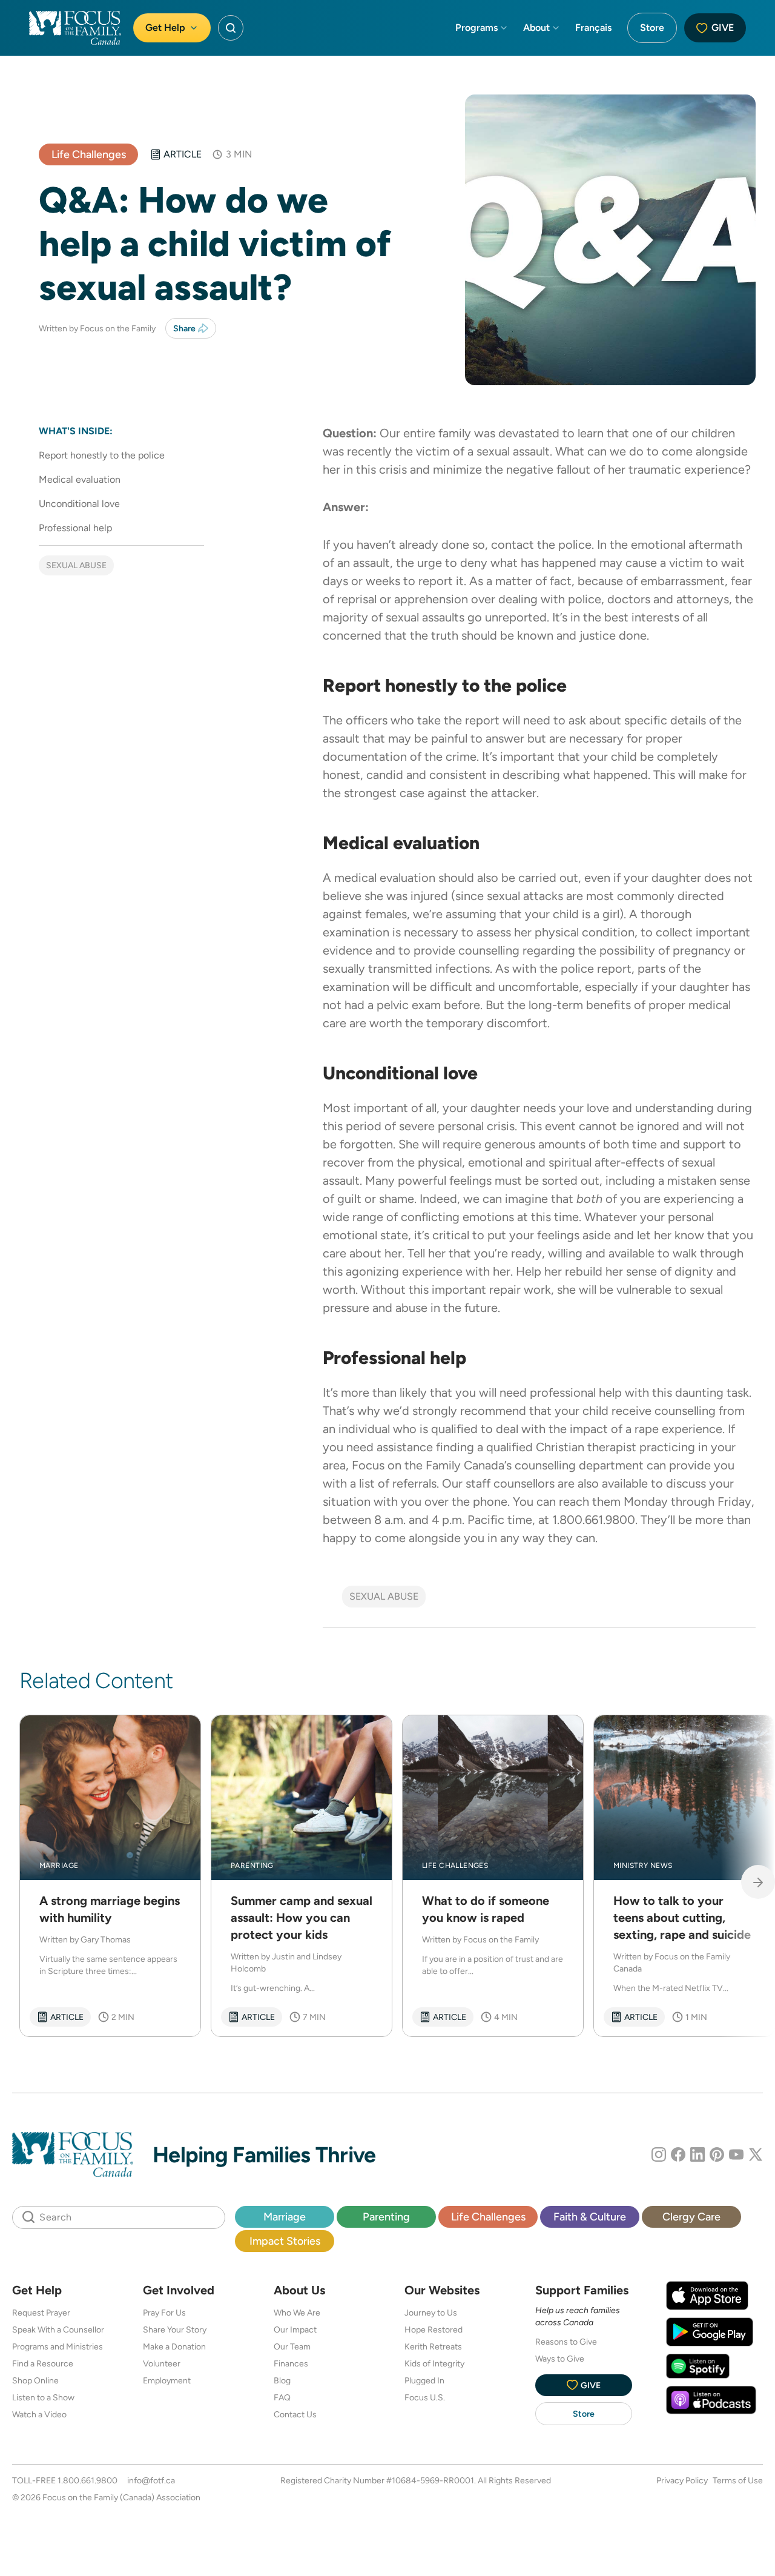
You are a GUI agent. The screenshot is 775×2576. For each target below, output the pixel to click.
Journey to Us (431, 2313)
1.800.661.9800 (87, 2480)
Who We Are (297, 2313)
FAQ (282, 2397)
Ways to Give (560, 2359)
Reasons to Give (566, 2342)
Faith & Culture (590, 2217)
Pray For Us (164, 2313)
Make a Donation (174, 2346)
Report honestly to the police (102, 455)
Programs (477, 28)
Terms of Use (738, 2480)
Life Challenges (89, 154)
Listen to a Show (43, 2397)
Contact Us (295, 2414)
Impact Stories (285, 2241)
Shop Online (35, 2380)
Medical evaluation (81, 479)
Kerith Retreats (433, 2346)
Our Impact (295, 2329)
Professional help (75, 528)
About (536, 28)
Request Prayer (41, 2313)
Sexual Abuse (76, 565)
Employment (167, 2380)
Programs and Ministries (58, 2346)
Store (652, 28)
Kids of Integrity (434, 2363)
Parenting (386, 2217)
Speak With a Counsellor (58, 2329)
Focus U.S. (425, 2397)
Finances (291, 2363)
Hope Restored (434, 2329)
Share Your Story (175, 2329)
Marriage (285, 2217)
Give (723, 28)
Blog (282, 2380)
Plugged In (424, 2380)
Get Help (165, 28)
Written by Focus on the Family (97, 328)
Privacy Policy (682, 2480)
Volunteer (162, 2363)
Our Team (292, 2346)
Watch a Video (39, 2414)
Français (593, 28)
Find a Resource (43, 2363)
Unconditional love (79, 504)
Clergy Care (691, 2217)
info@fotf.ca (151, 2480)
